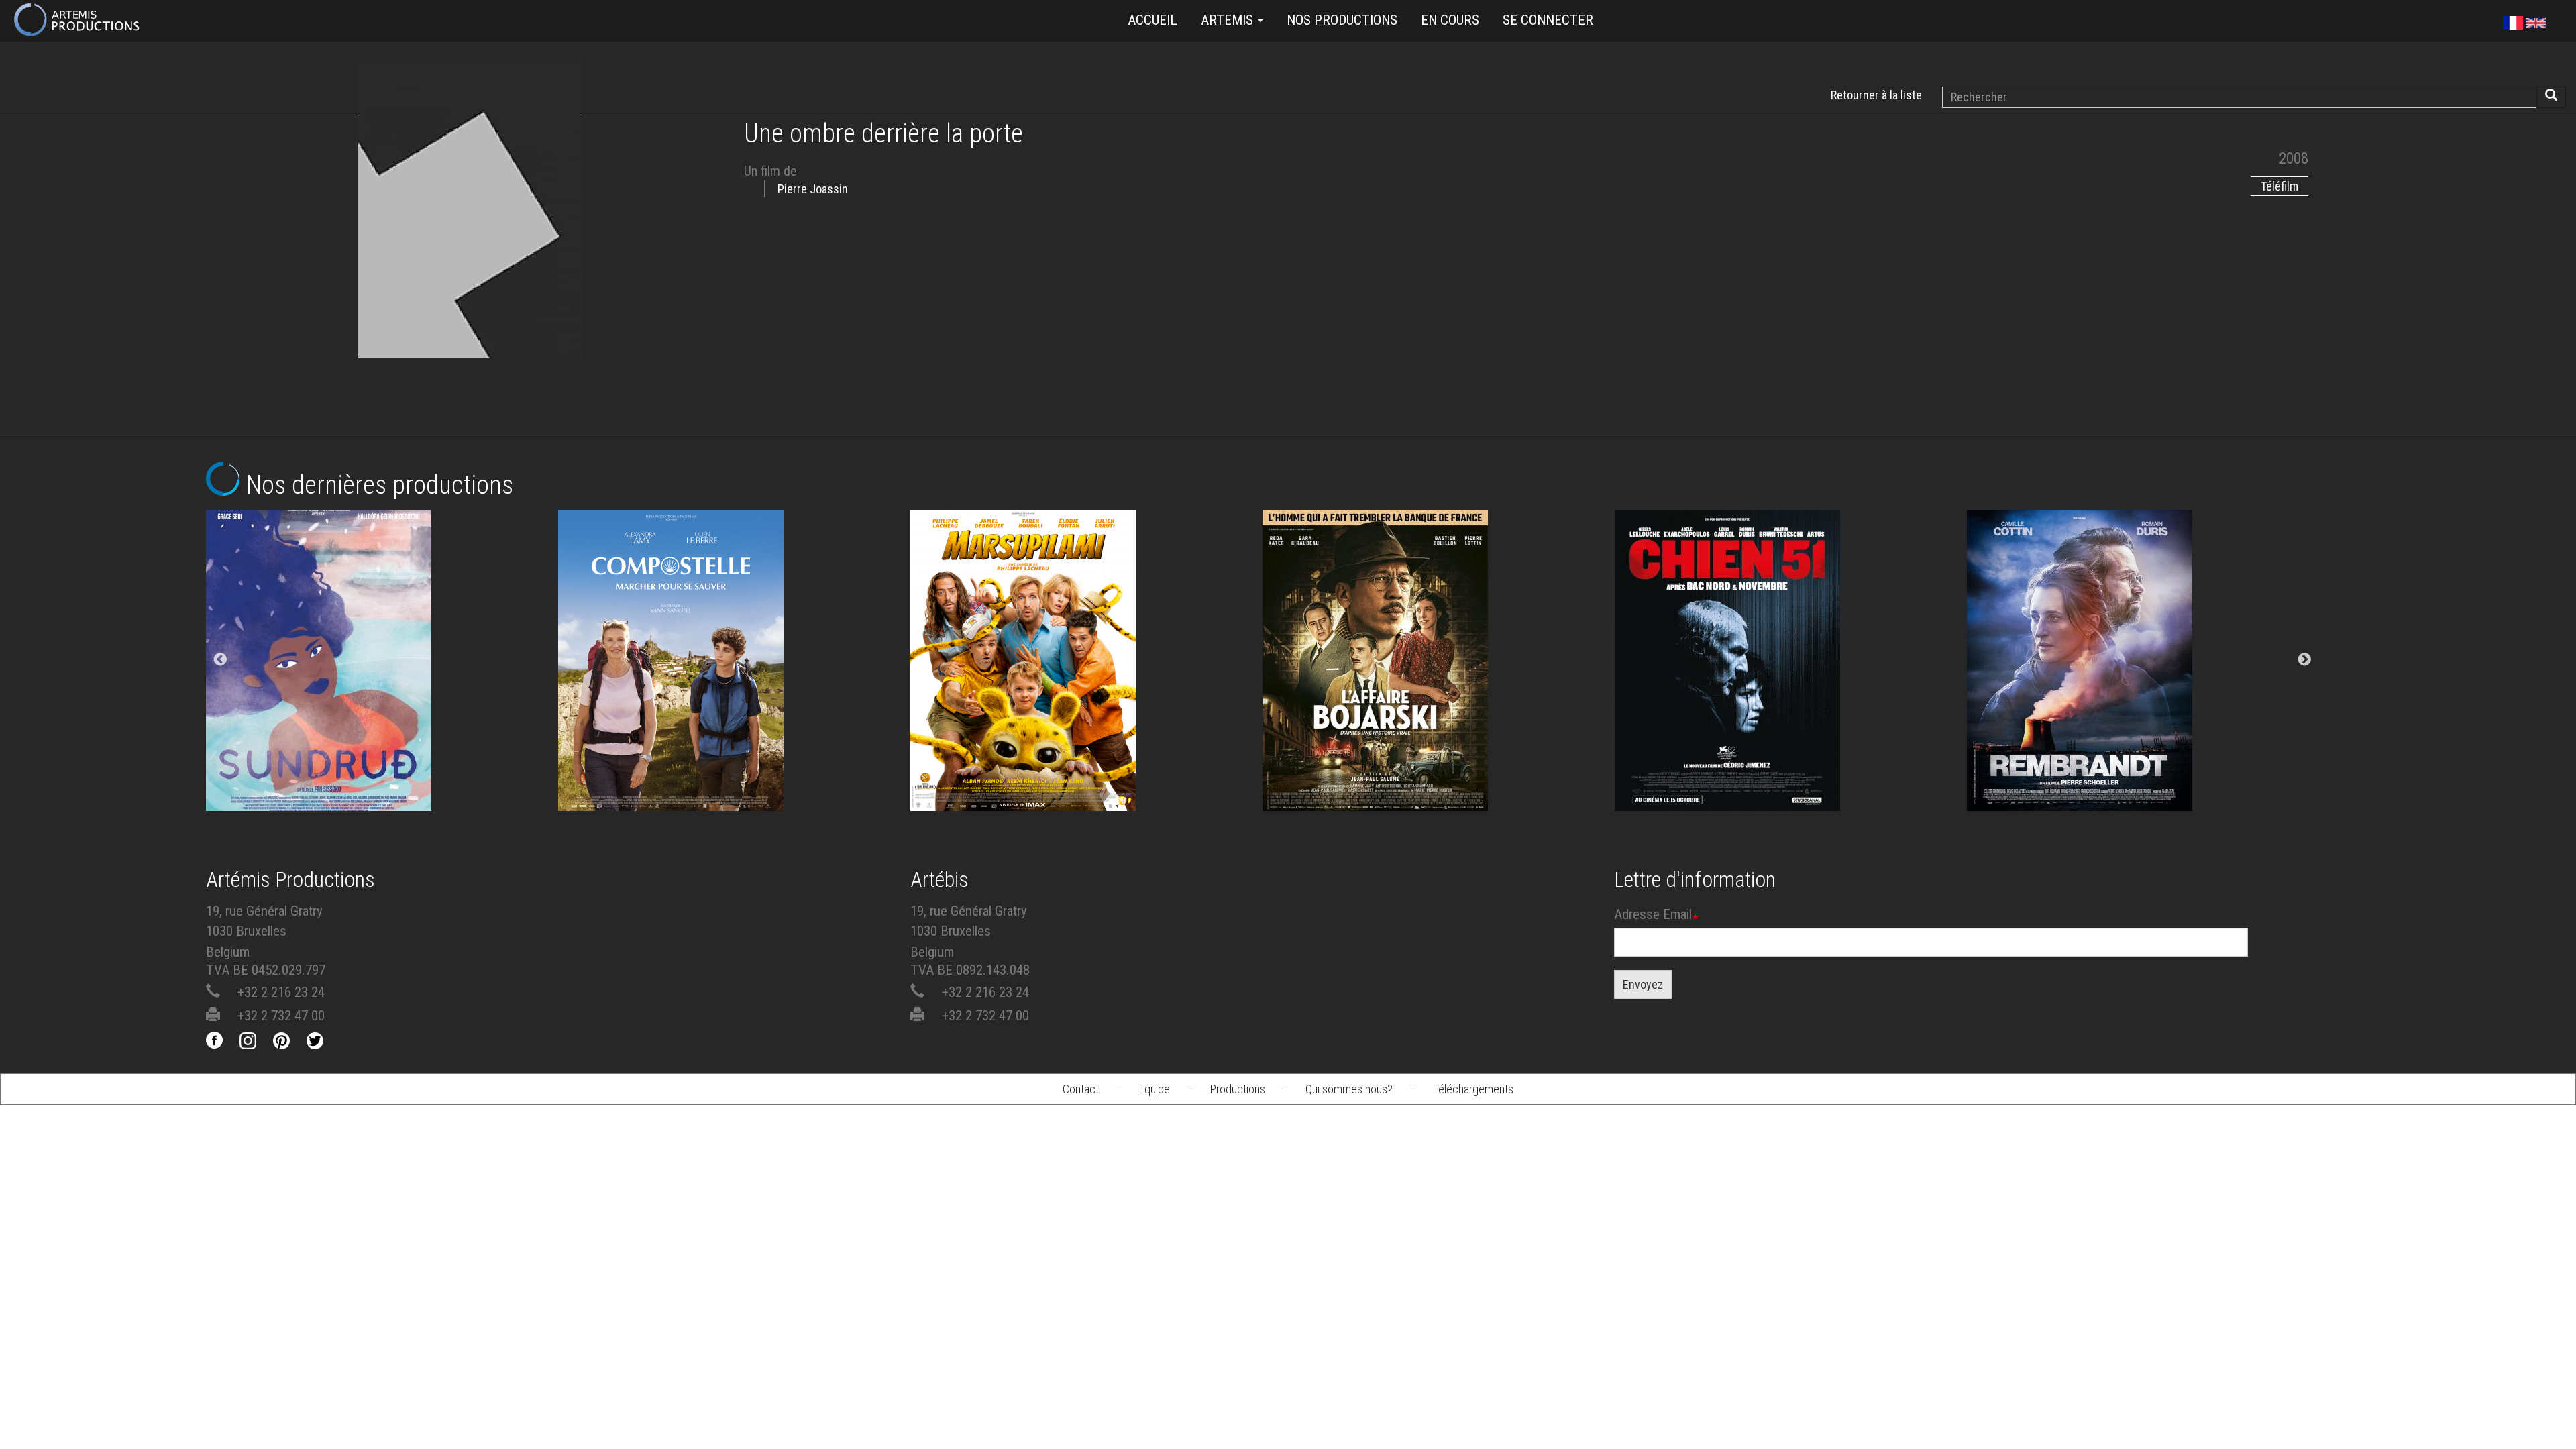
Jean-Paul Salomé (1439, 685)
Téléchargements (1473, 1089)
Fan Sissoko (382, 648)
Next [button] (2304, 660)
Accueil (1152, 20)
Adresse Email (1653, 914)
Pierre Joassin (813, 189)
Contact (1081, 1089)
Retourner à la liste (1876, 95)
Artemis (1229, 20)
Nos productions (1342, 20)
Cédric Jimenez (1791, 685)
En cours (1450, 20)
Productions (1238, 1089)
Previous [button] (220, 660)
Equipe (1155, 1089)
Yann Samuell (734, 685)
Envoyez (1643, 984)
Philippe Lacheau (1087, 685)
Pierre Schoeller (2143, 685)
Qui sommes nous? (1349, 1089)
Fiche (393, 596)
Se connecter (1548, 20)
